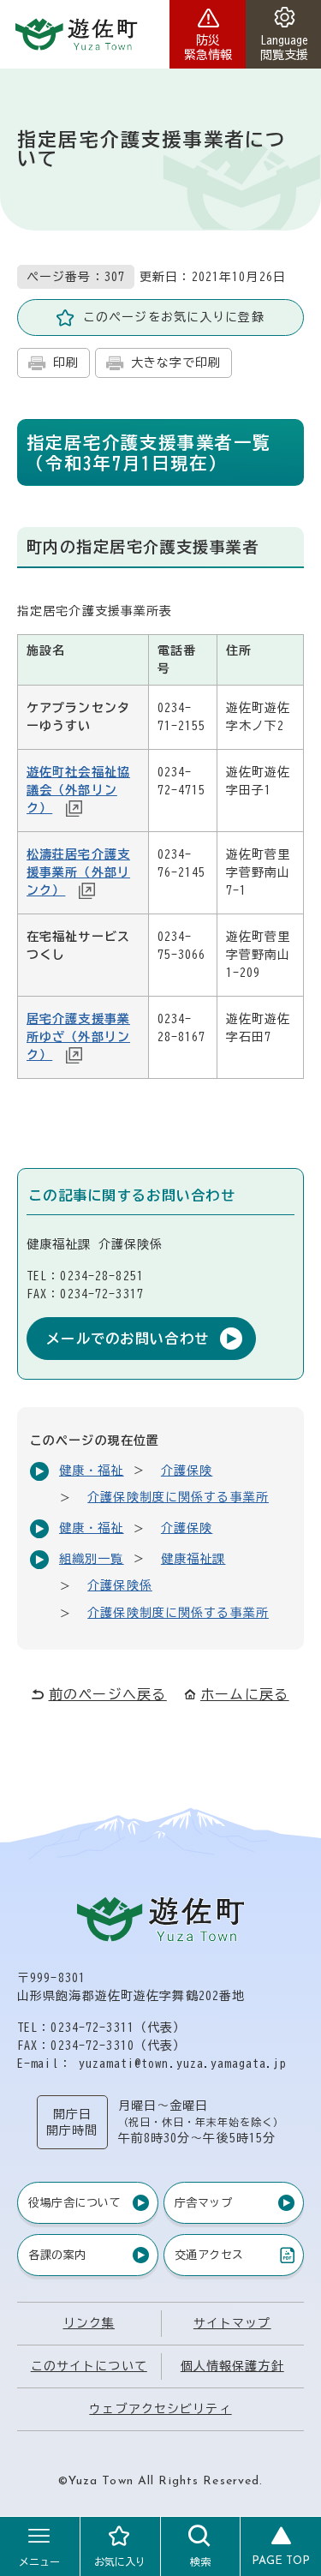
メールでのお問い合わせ (128, 1339)
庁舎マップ (204, 2203)
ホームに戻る (245, 1694)
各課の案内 (57, 2255)
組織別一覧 (92, 1559)
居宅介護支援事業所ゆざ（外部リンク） (78, 1037)
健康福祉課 (193, 1559)
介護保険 (187, 1471)
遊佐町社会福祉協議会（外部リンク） (78, 790)
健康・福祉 (92, 1471)
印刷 (66, 362)
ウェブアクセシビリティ (160, 2409)
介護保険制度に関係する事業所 (178, 1497)
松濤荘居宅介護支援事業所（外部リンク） (78, 872)
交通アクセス (209, 2258)
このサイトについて (89, 2366)
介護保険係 (120, 1585)
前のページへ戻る (108, 1694)
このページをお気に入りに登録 (174, 317)
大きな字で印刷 (176, 362)
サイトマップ (232, 2323)
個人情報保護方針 (232, 2366)
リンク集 (89, 2323)
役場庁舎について (74, 2203)
